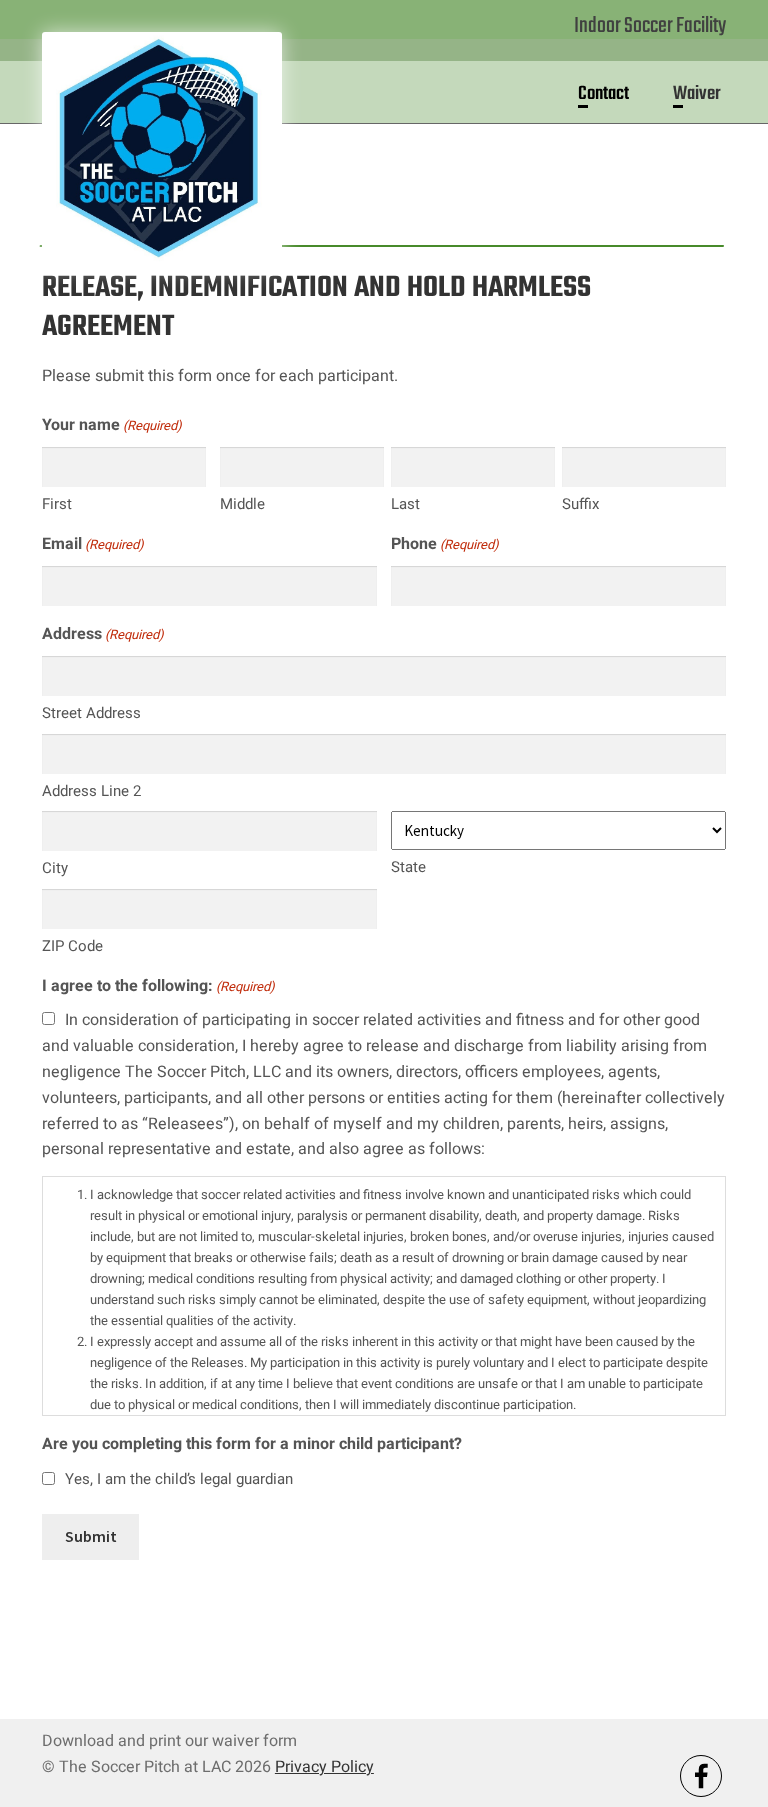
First (57, 504)
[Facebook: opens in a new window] (701, 1776)
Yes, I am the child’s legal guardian (179, 1479)
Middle (242, 504)
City (55, 868)
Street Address (91, 713)
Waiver (697, 94)
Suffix (580, 504)
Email (93, 544)
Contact (603, 94)
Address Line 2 (91, 791)
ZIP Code (72, 946)
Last (405, 504)
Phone (445, 544)
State (408, 867)
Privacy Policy (324, 1767)
